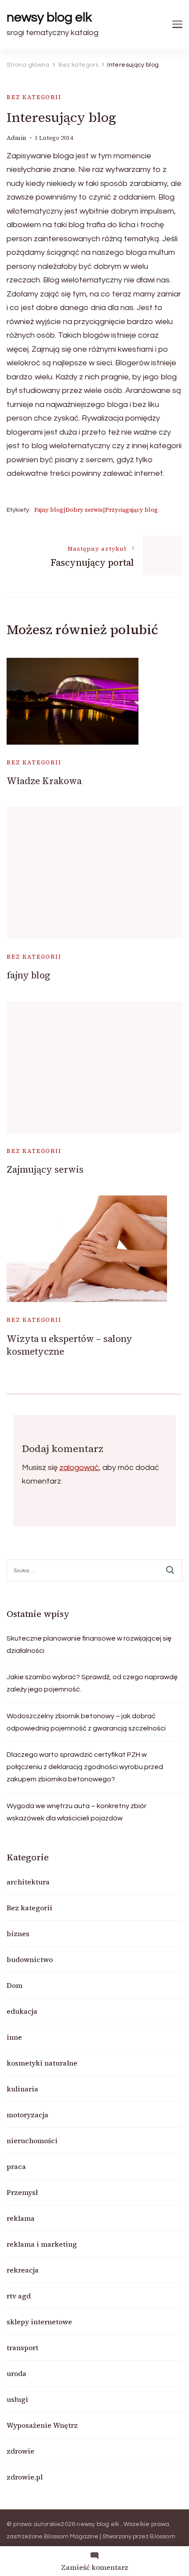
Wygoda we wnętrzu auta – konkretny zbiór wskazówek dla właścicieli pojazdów (76, 1812)
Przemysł (22, 2192)
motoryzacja (27, 2115)
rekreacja (23, 2270)
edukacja (22, 2011)
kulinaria (22, 2089)
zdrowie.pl (25, 2477)
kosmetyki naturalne (42, 2063)
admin (16, 138)
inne (14, 2037)
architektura (28, 1882)
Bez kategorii (34, 97)
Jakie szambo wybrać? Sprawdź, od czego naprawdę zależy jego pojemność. (92, 1683)
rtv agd (19, 2296)
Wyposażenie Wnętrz (42, 2425)
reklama (21, 2218)
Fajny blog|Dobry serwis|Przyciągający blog (96, 510)
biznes (18, 1934)
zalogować (79, 1468)
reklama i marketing (42, 2244)
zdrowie (20, 2451)
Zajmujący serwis (45, 1169)
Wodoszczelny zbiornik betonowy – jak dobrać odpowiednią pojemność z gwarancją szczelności (86, 1722)
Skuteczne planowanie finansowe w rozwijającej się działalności (89, 1645)
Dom (15, 1985)
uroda (16, 2373)
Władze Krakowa (44, 781)
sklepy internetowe (39, 2322)
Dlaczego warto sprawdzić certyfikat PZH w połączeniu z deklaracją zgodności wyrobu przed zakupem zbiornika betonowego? (85, 1767)
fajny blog (28, 975)
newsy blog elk (49, 17)
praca (16, 2166)
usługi (17, 2399)
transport (22, 2348)
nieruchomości (32, 2141)
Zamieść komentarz (95, 2567)
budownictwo (30, 1959)
